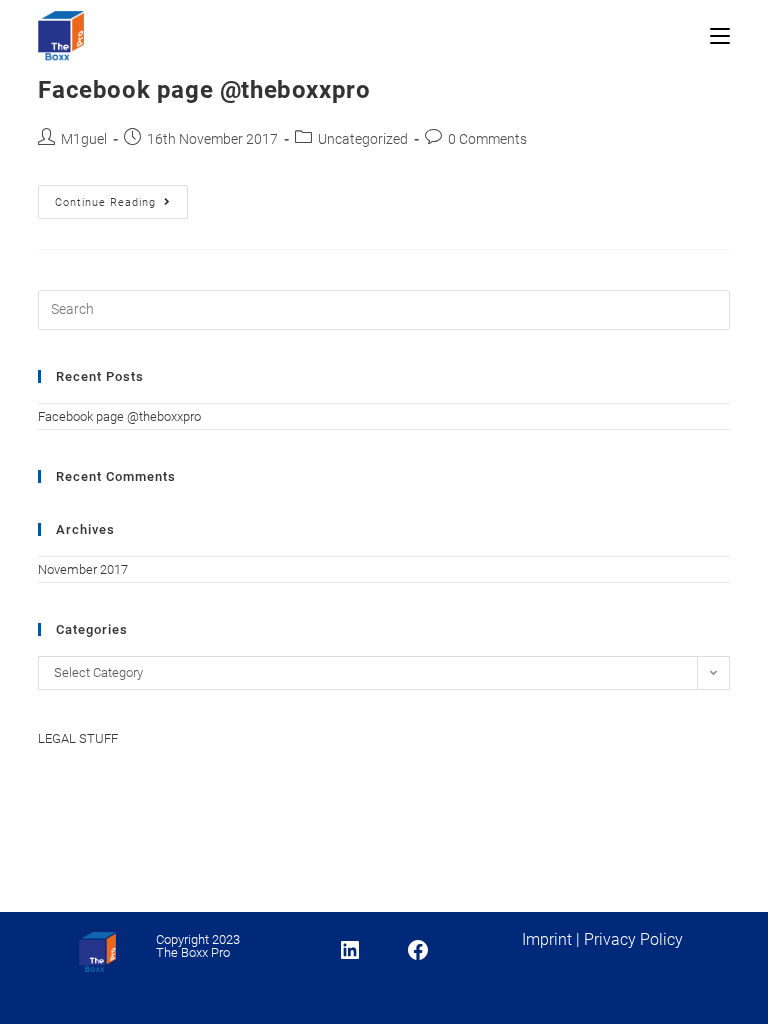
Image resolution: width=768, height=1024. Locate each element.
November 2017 (83, 569)
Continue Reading (121, 206)
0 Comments (487, 139)
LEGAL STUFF (78, 738)
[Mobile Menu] (720, 37)
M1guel (84, 139)
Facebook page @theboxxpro (204, 90)
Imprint (547, 939)
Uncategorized (363, 139)
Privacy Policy (633, 939)
